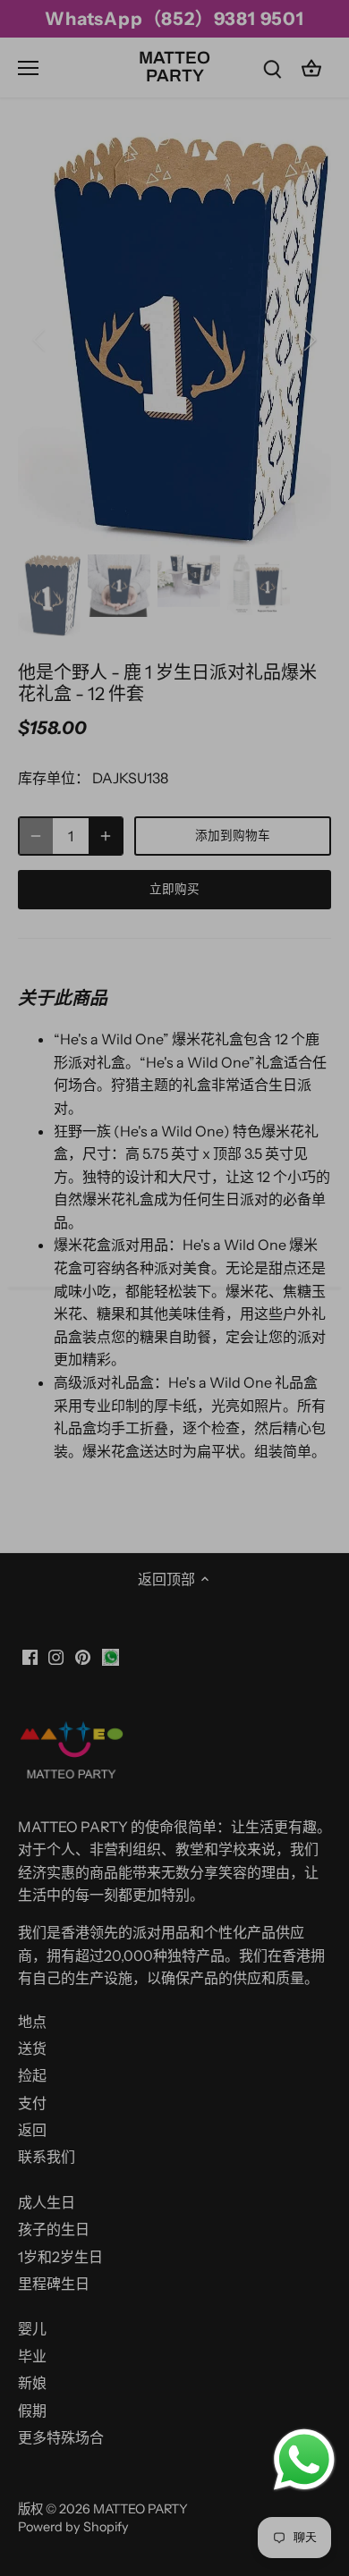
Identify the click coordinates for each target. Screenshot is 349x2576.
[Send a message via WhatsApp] (304, 2460)
